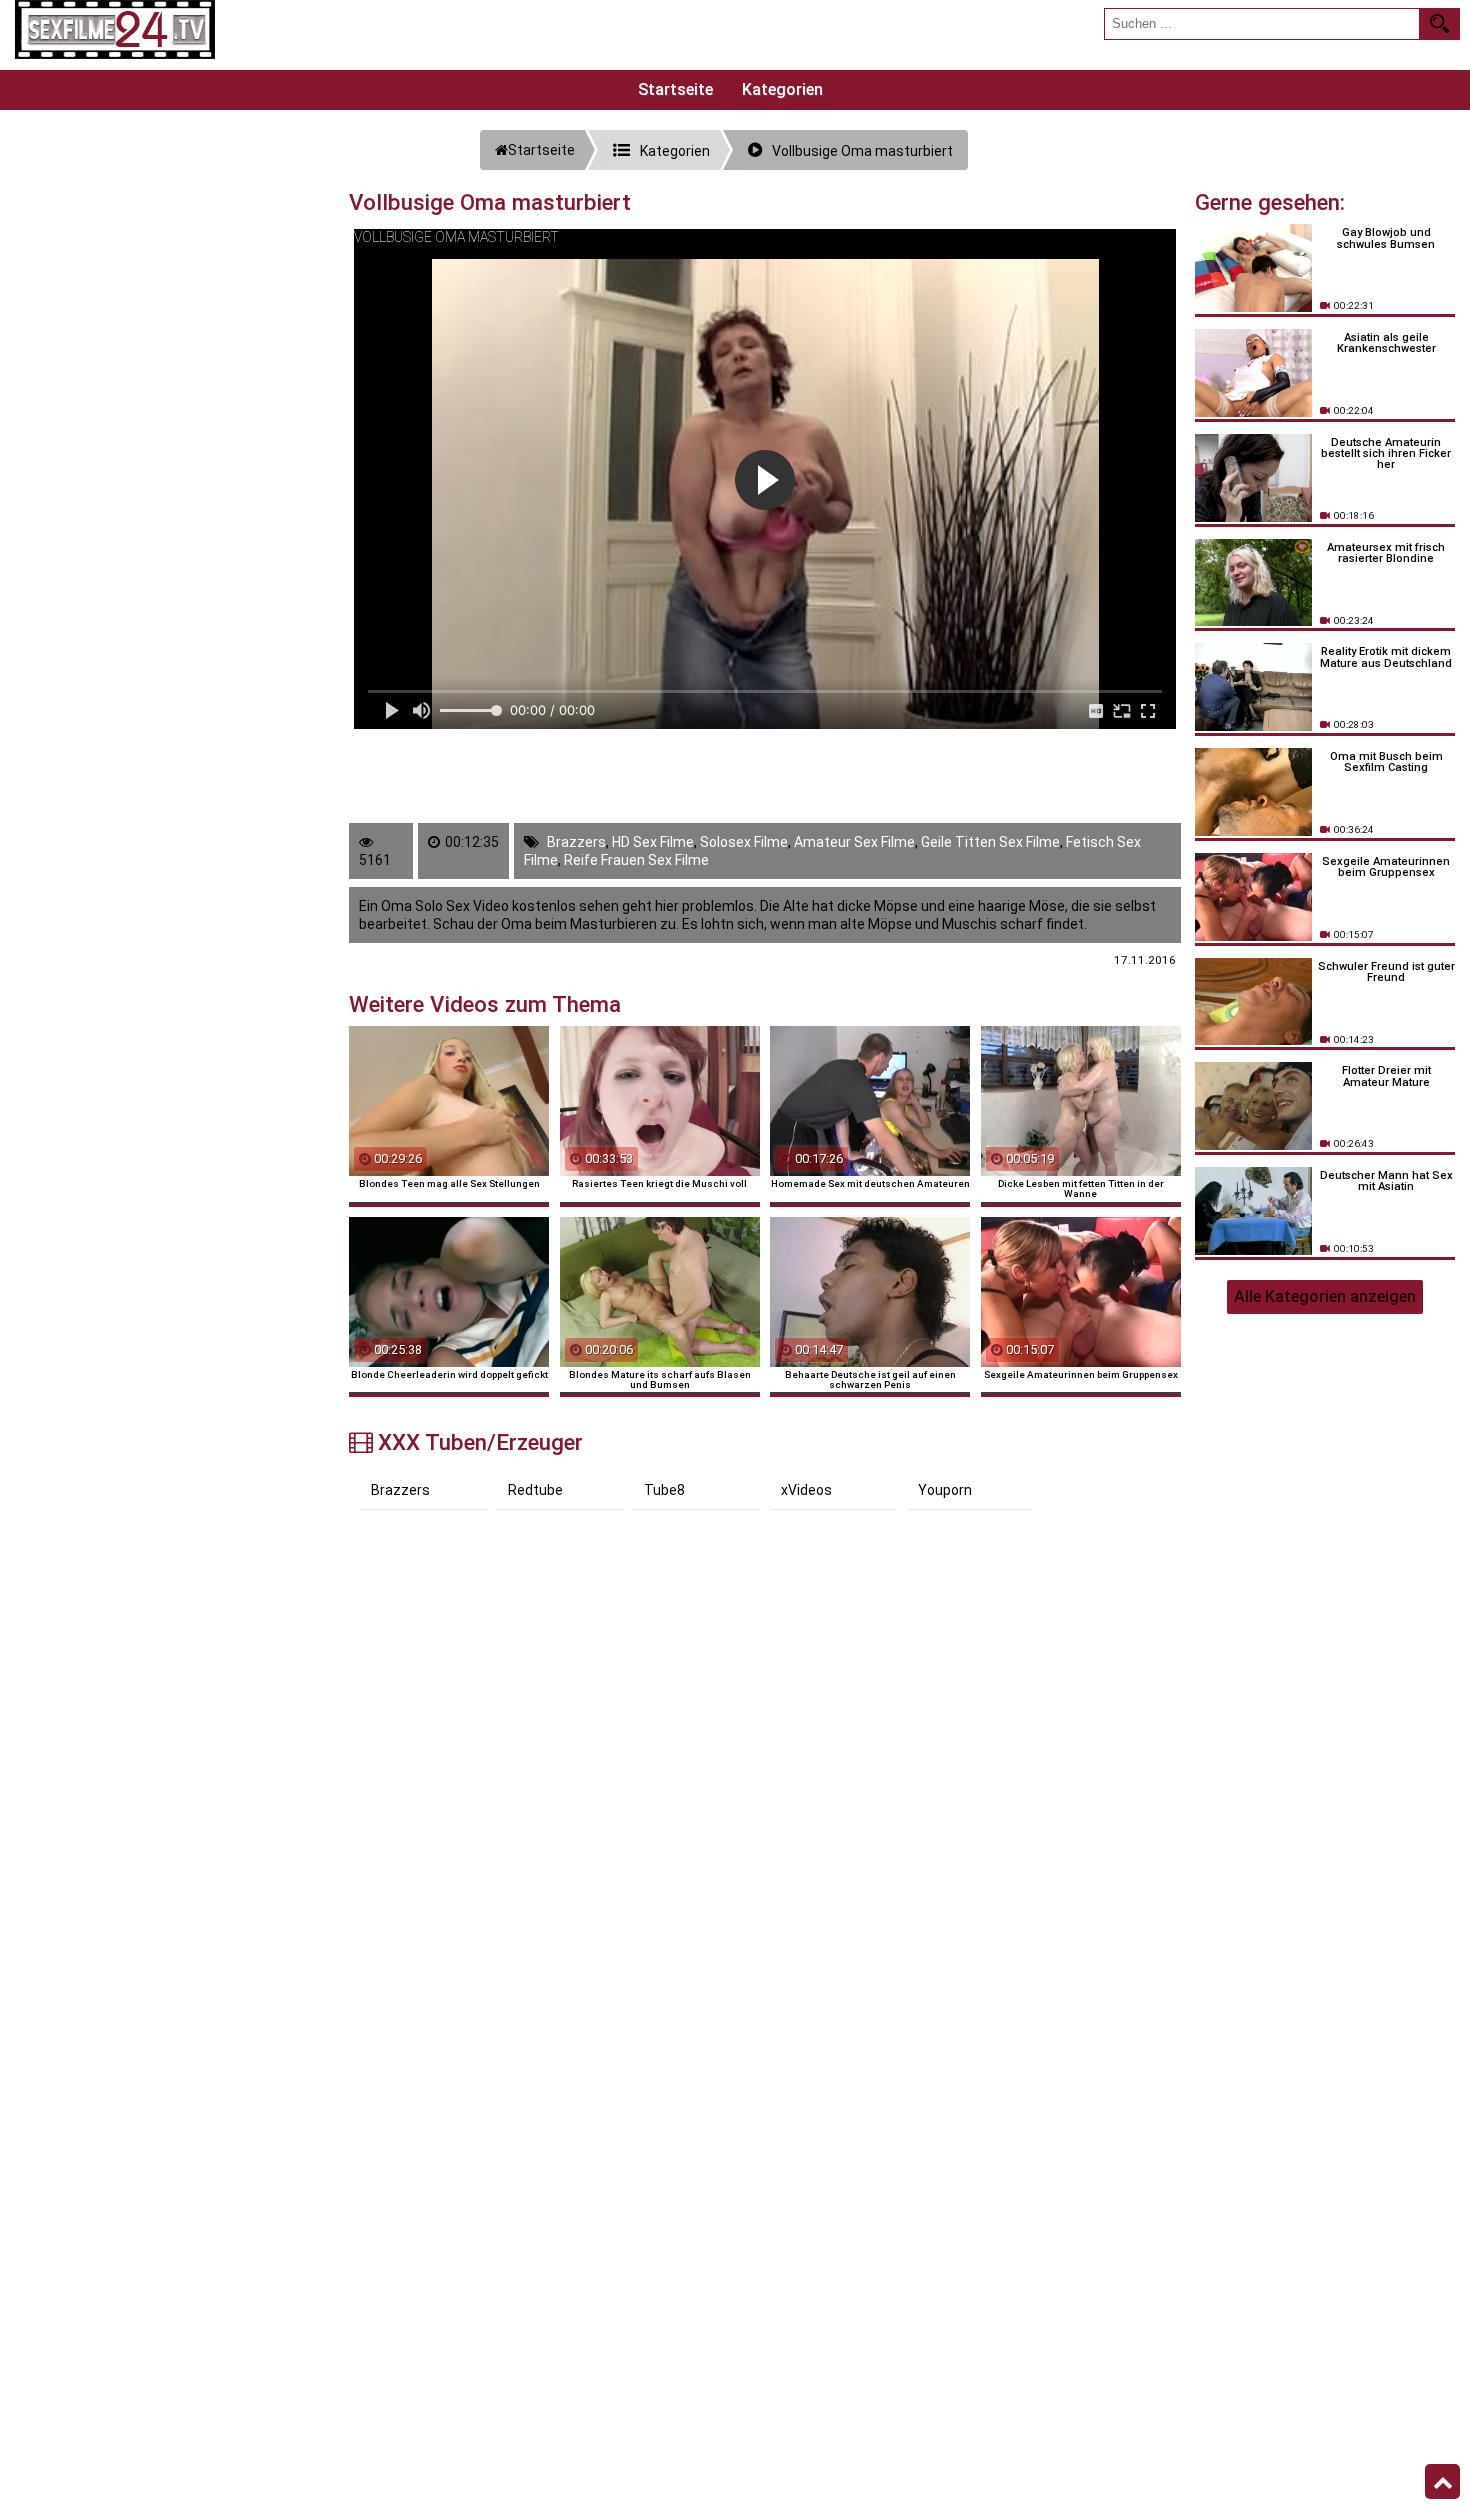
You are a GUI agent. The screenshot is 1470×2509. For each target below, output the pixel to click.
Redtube (535, 1490)
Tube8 (664, 1490)
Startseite (675, 89)
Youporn (945, 1490)
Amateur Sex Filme (854, 842)
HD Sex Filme (653, 842)
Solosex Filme (744, 842)
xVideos (806, 1490)
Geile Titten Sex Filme (990, 842)
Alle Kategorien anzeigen (1325, 1296)
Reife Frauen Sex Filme (636, 860)
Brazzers (576, 842)
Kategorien (782, 89)
